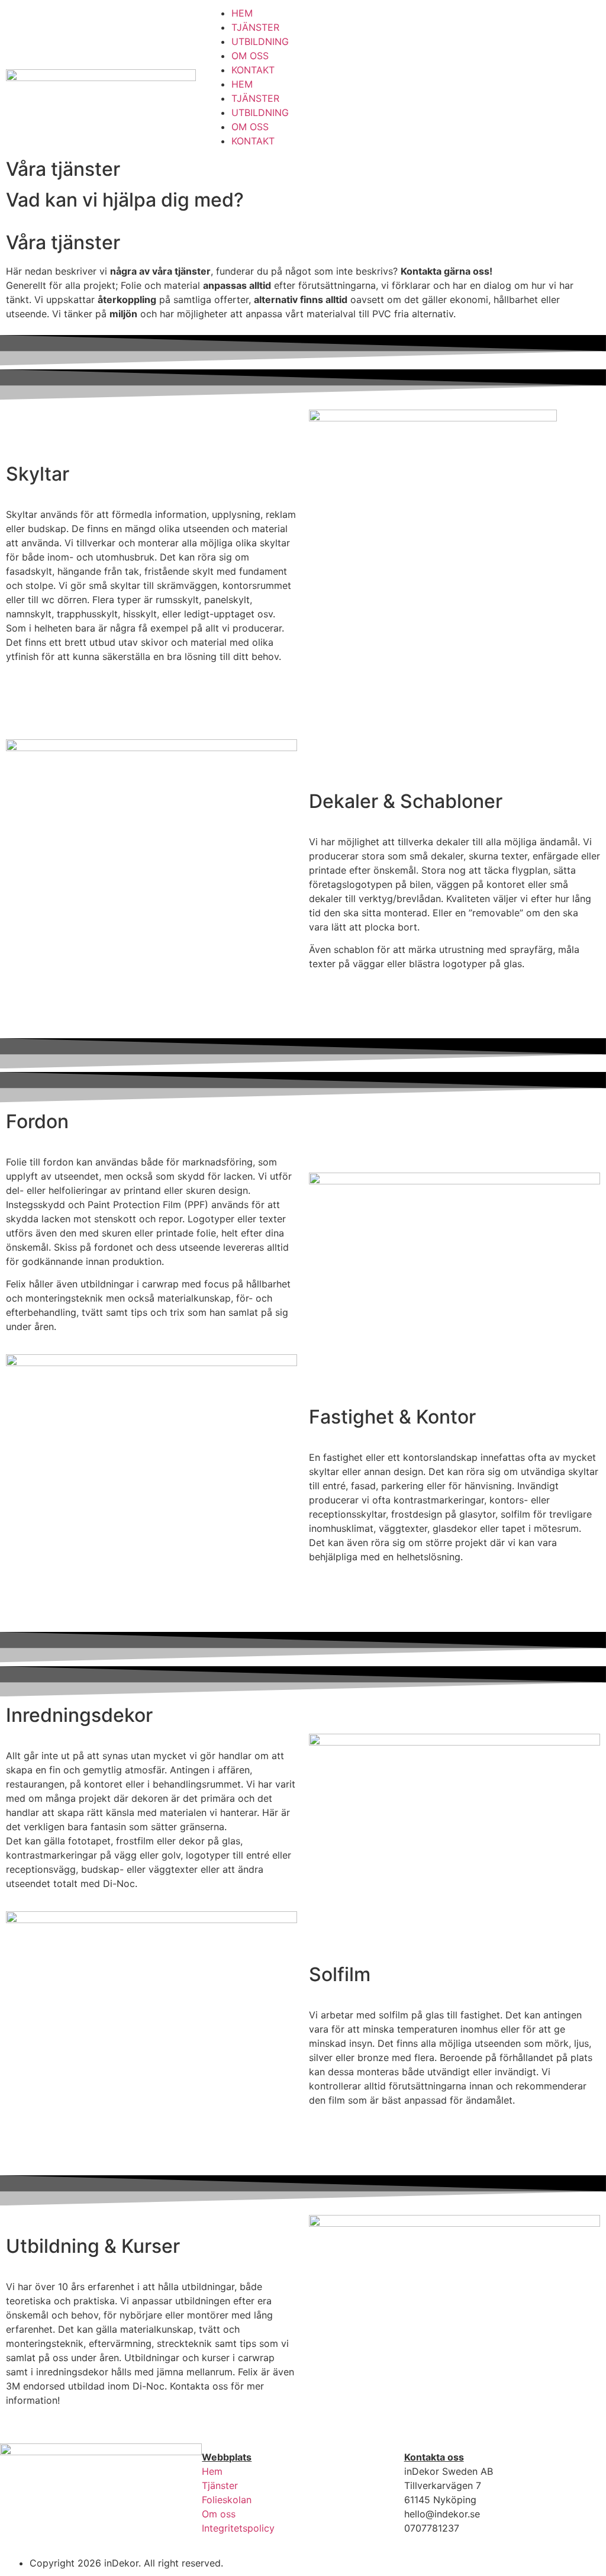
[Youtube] (490, 75)
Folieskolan (227, 2500)
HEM (242, 13)
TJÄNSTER (255, 27)
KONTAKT (253, 70)
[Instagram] (457, 75)
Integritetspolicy (238, 2528)
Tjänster (220, 2485)
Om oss (219, 2514)
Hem (212, 2471)
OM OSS (250, 56)
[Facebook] (425, 75)
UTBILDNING (260, 41)
